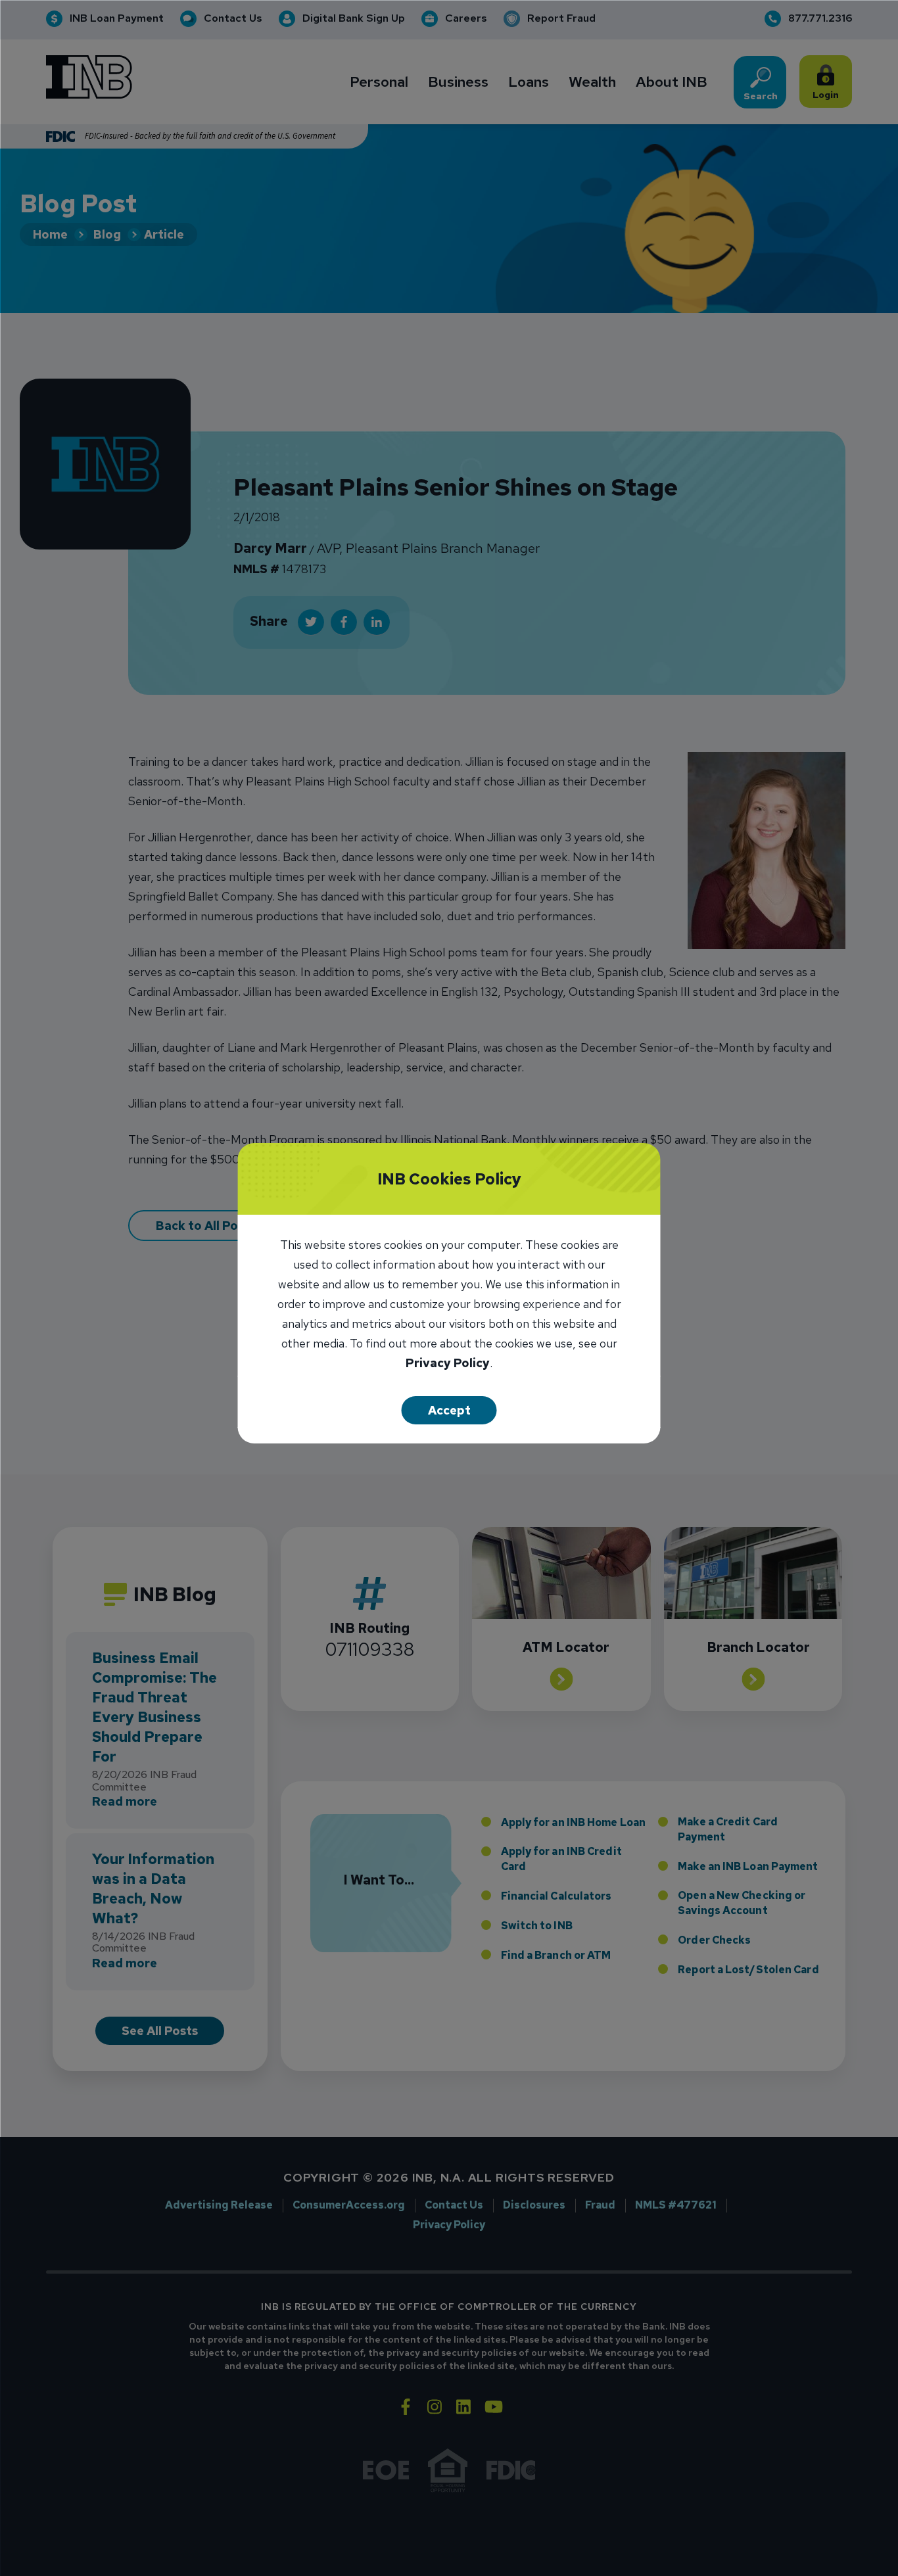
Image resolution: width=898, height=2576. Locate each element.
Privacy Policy (448, 1364)
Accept (449, 1410)
